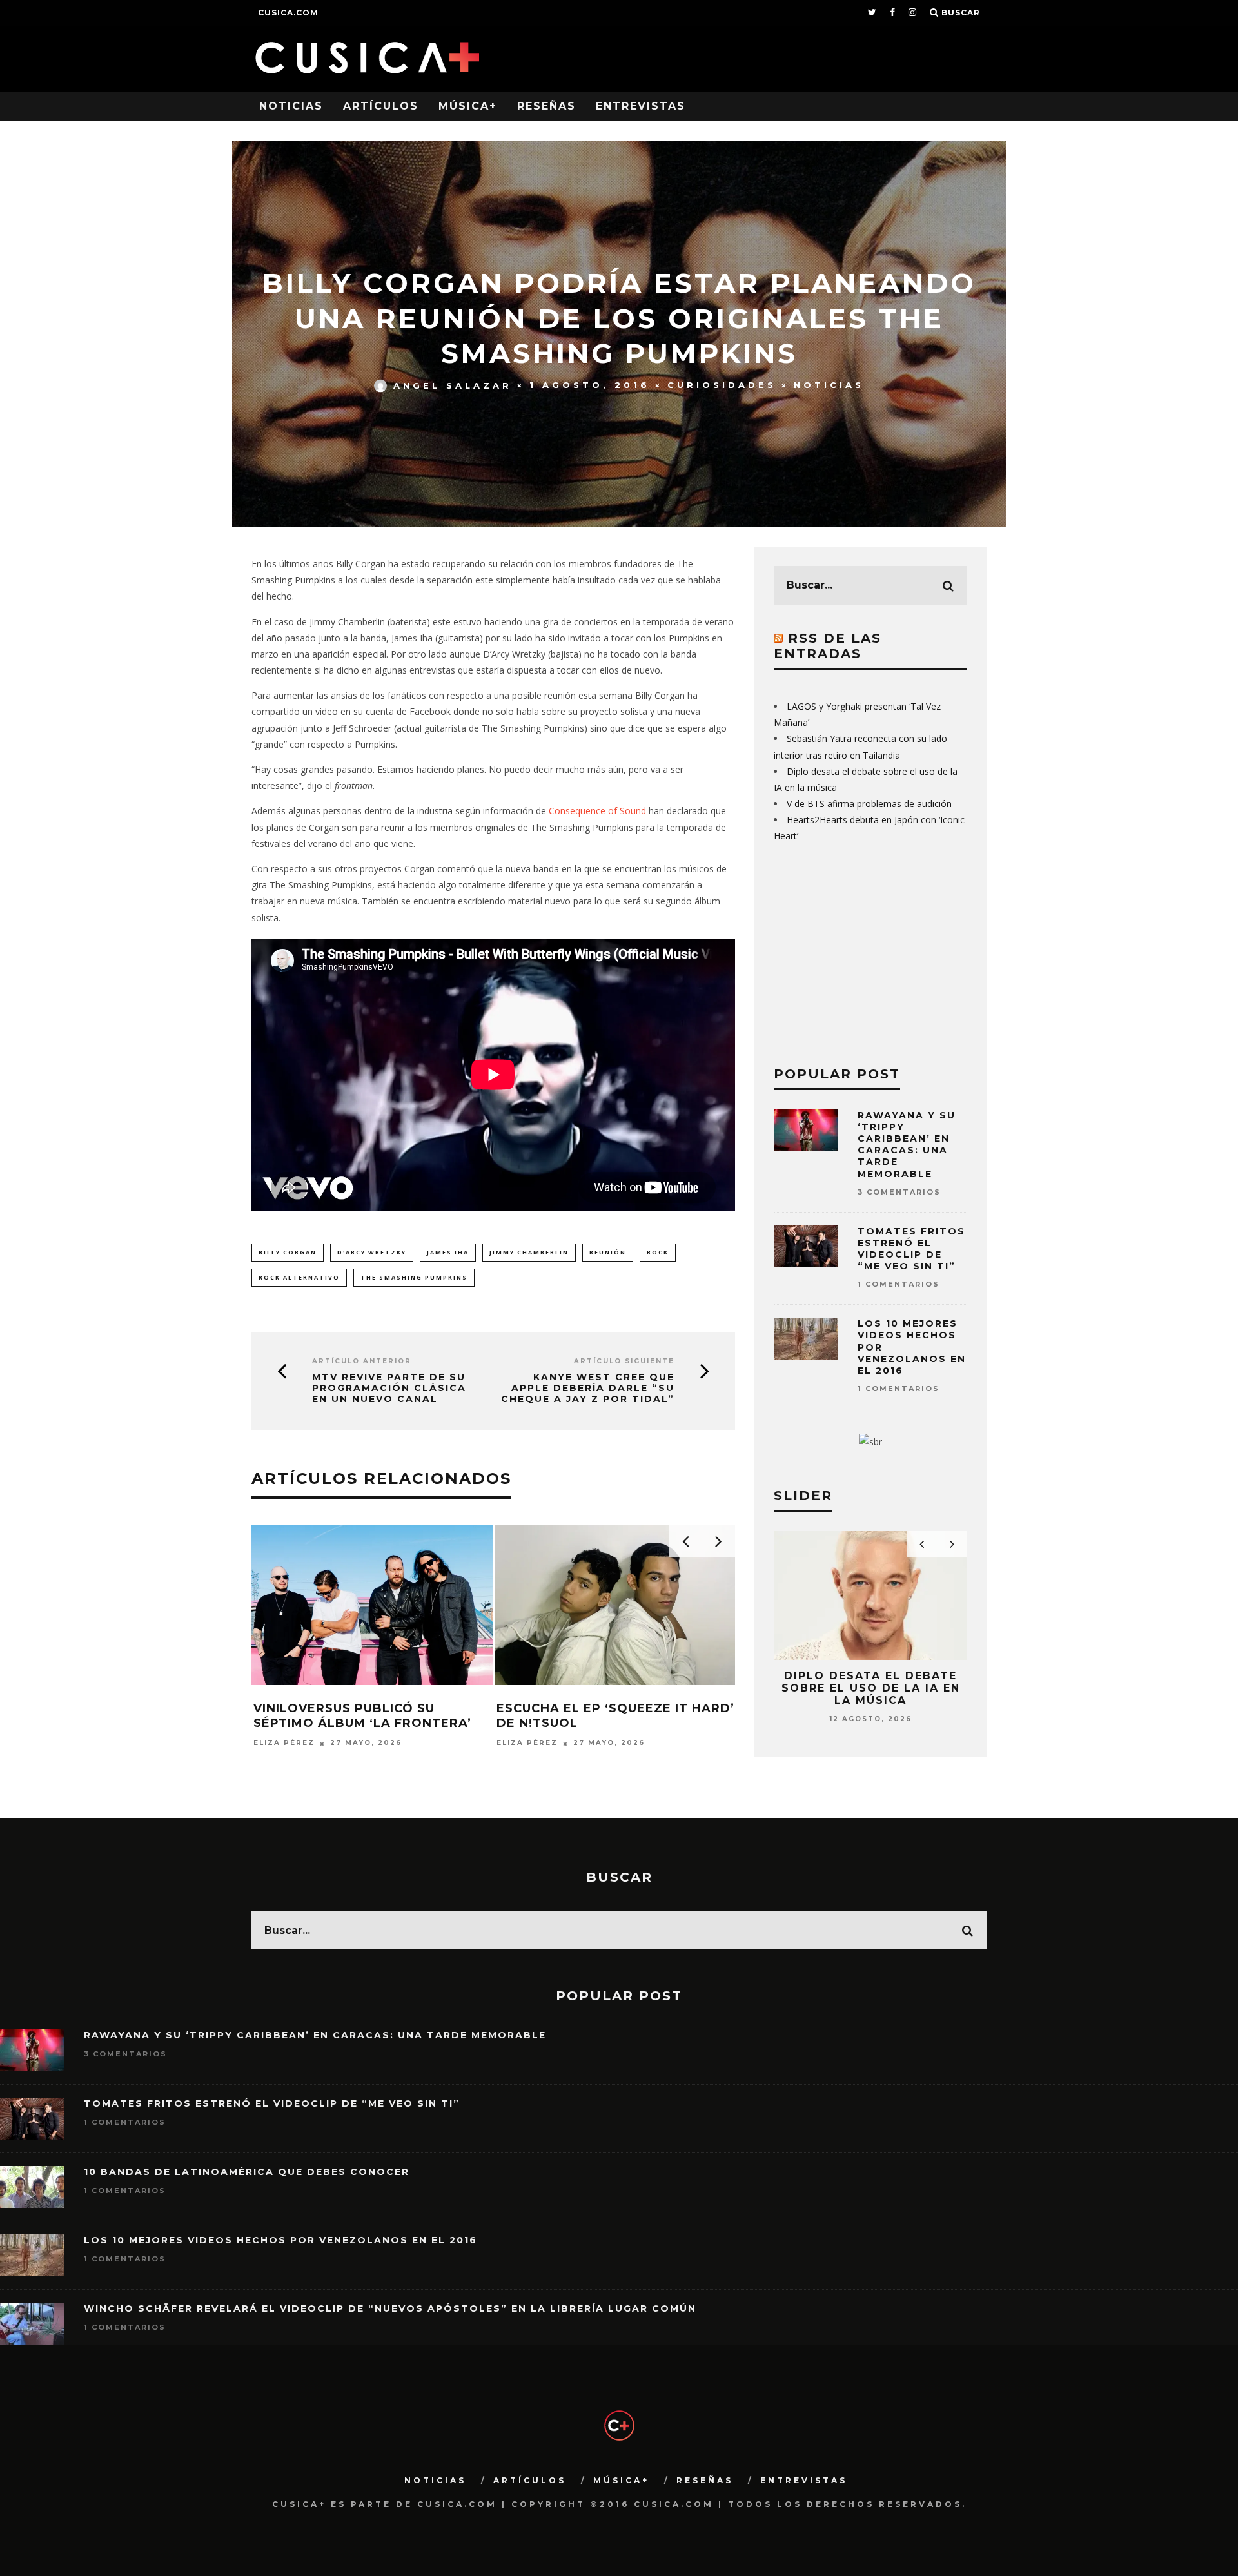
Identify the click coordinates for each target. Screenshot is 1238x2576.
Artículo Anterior (362, 1361)
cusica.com (288, 13)
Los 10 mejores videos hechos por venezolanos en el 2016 (280, 2240)
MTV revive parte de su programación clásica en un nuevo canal (389, 1388)
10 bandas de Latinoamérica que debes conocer (247, 2172)
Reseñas (546, 106)
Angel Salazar (453, 385)
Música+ (468, 106)
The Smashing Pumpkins (414, 1277)
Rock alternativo (299, 1277)
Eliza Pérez (284, 1743)
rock (658, 1252)
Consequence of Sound (597, 811)
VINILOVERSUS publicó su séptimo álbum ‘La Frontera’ (362, 1716)
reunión (608, 1252)
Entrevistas (641, 106)
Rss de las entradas (828, 646)
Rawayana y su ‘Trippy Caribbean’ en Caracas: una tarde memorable (907, 1145)
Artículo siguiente (624, 1361)
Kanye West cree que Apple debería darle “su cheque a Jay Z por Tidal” (588, 1388)
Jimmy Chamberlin (529, 1252)
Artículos (381, 106)
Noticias (291, 106)
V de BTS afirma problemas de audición (869, 804)
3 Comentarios (899, 1192)
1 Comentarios (899, 1284)
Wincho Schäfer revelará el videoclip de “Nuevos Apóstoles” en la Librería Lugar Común (390, 2308)
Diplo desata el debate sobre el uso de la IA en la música (871, 1688)
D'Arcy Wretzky (372, 1252)
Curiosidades (722, 385)
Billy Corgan (288, 1252)
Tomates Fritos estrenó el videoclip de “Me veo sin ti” (911, 1249)
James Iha (448, 1252)
